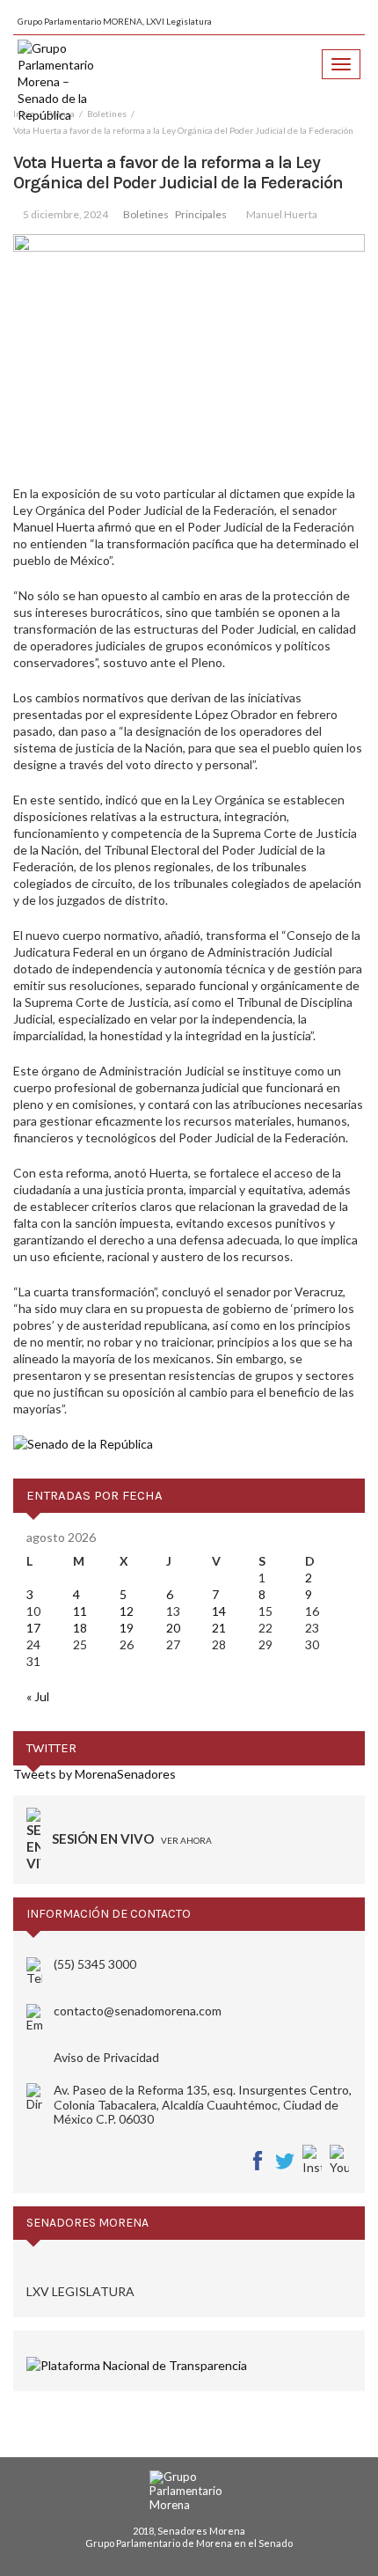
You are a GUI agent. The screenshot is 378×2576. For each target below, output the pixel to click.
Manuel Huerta (282, 214)
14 (219, 1611)
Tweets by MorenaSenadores (94, 1774)
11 (80, 1611)
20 (173, 1628)
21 (219, 1628)
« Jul (38, 1696)
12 (127, 1611)
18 (80, 1628)
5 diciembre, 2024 (65, 214)
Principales (201, 214)
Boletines (146, 214)
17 (33, 1628)
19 (127, 1628)
